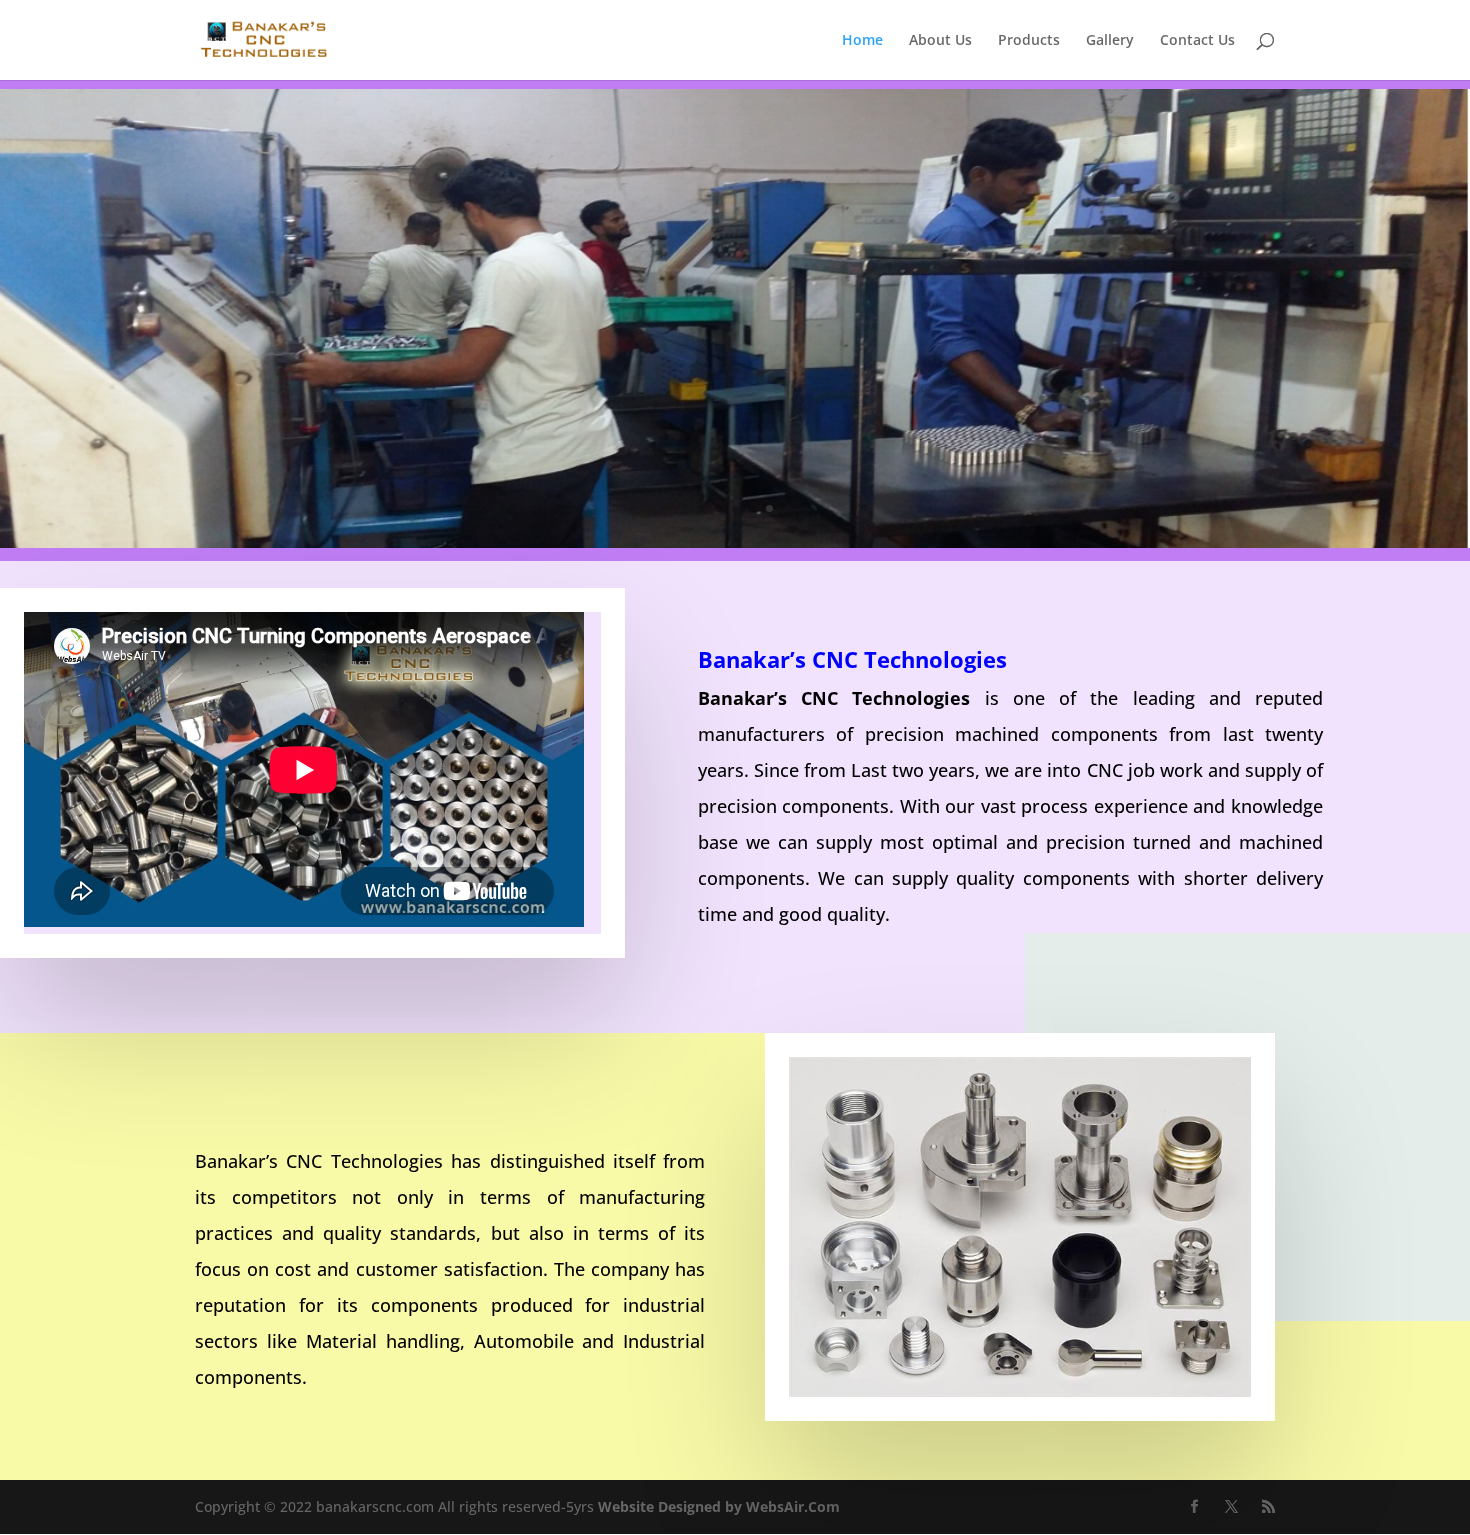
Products (1029, 41)
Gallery (1110, 41)
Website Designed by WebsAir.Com (719, 1506)
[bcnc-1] (735, 542)
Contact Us (1197, 41)
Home (862, 41)
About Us (940, 41)
